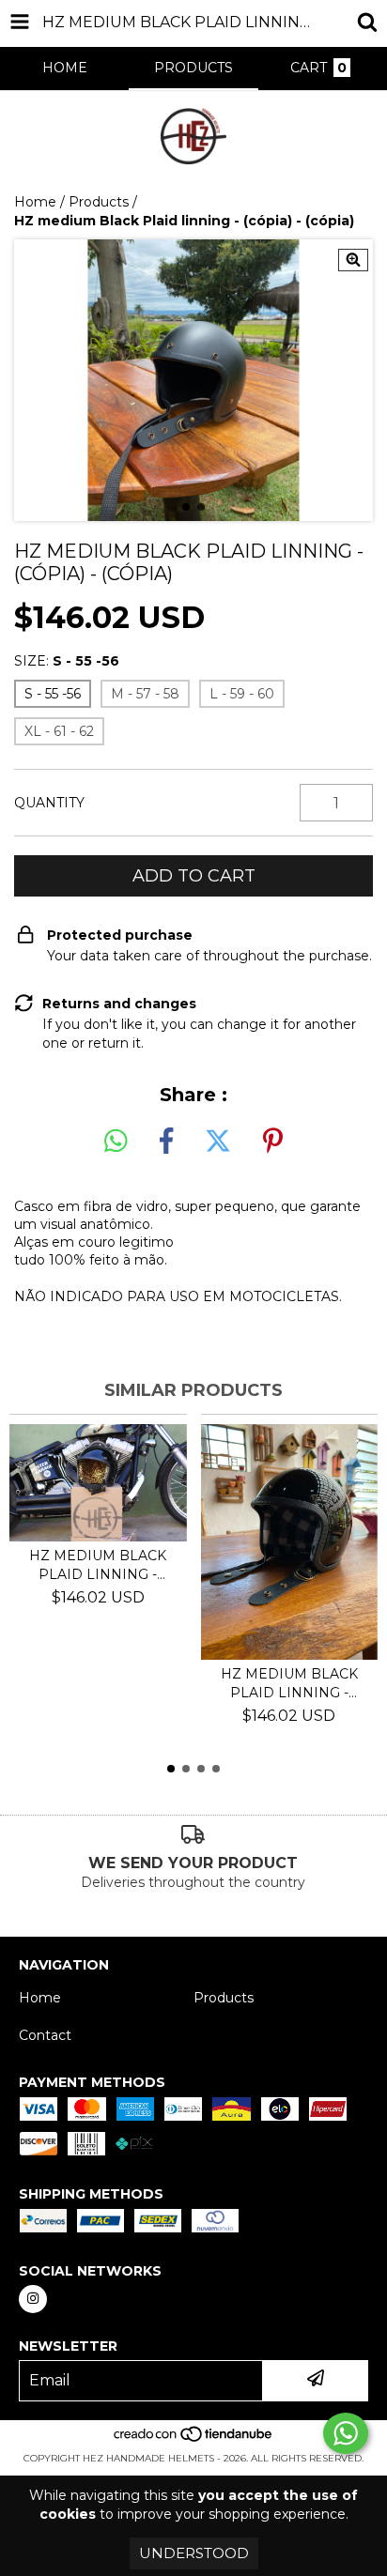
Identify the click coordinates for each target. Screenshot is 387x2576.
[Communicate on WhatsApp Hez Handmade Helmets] (346, 2433)
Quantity (49, 803)
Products (99, 202)
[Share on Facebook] (166, 1142)
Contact (45, 2035)
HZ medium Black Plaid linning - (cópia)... (98, 1565)
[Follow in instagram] (33, 2299)
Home (35, 202)
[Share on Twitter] (218, 1142)
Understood (194, 2553)
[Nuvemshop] (194, 2439)
